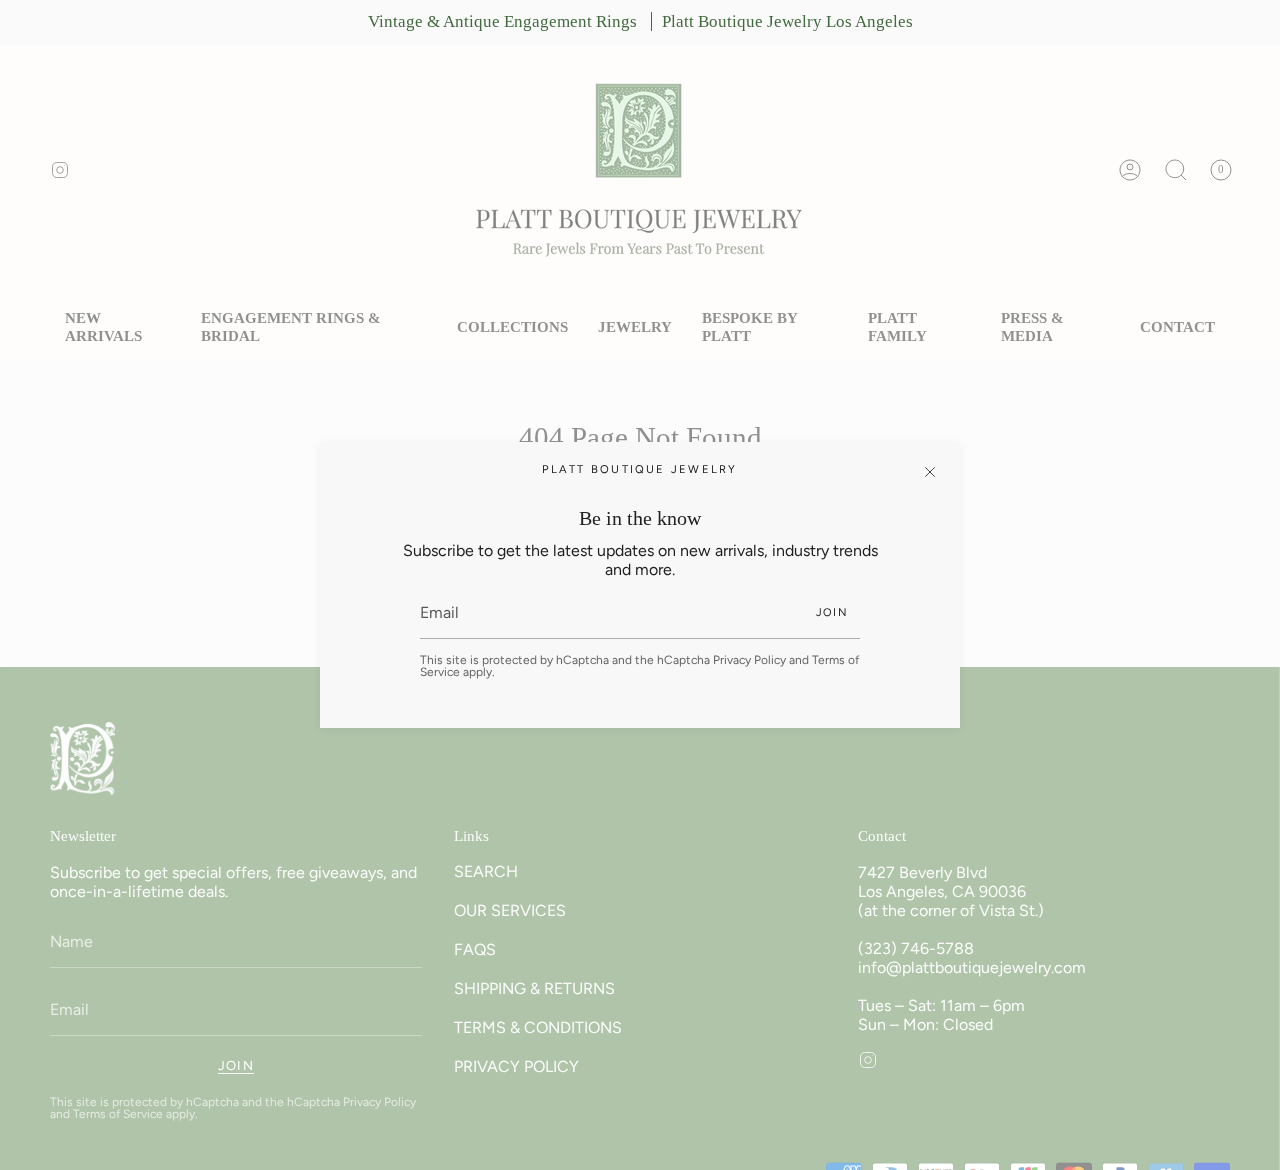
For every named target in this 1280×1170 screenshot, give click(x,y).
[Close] (930, 472)
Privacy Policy (749, 660)
